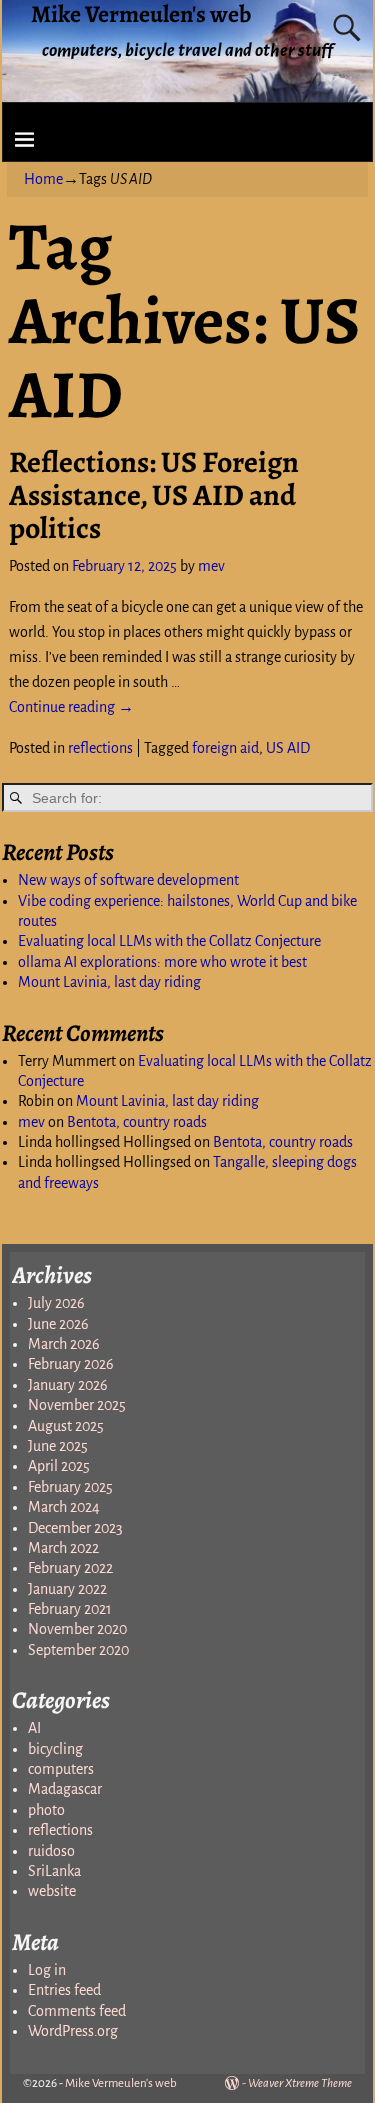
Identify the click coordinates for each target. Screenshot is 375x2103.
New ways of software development (128, 880)
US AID (288, 748)
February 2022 (70, 1568)
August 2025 (66, 1426)
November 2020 (77, 1629)
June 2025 (58, 1446)
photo (46, 1810)
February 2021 (70, 1609)
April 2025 (59, 1466)
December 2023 (75, 1528)
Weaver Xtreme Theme (300, 2083)
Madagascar (65, 1789)
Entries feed (64, 1990)
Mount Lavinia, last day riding (109, 982)
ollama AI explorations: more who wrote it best (162, 962)
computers (61, 1769)
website (52, 1891)
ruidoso (51, 1851)
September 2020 (78, 1650)
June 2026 (58, 1324)
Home (43, 179)
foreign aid (225, 748)
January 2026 (68, 1385)
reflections (100, 748)
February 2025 (70, 1487)
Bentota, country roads (137, 1122)
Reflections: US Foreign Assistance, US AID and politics (154, 495)
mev (31, 1122)
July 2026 (56, 1303)
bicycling (55, 1749)
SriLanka (54, 1871)
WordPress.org (73, 2031)
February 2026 (71, 1364)
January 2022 (67, 1589)
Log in (47, 1970)
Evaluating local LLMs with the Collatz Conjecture (169, 941)
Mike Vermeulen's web (121, 2083)
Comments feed (77, 2011)
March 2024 (64, 1507)
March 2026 (64, 1344)
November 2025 (77, 1405)
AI (34, 1728)
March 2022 (63, 1548)
